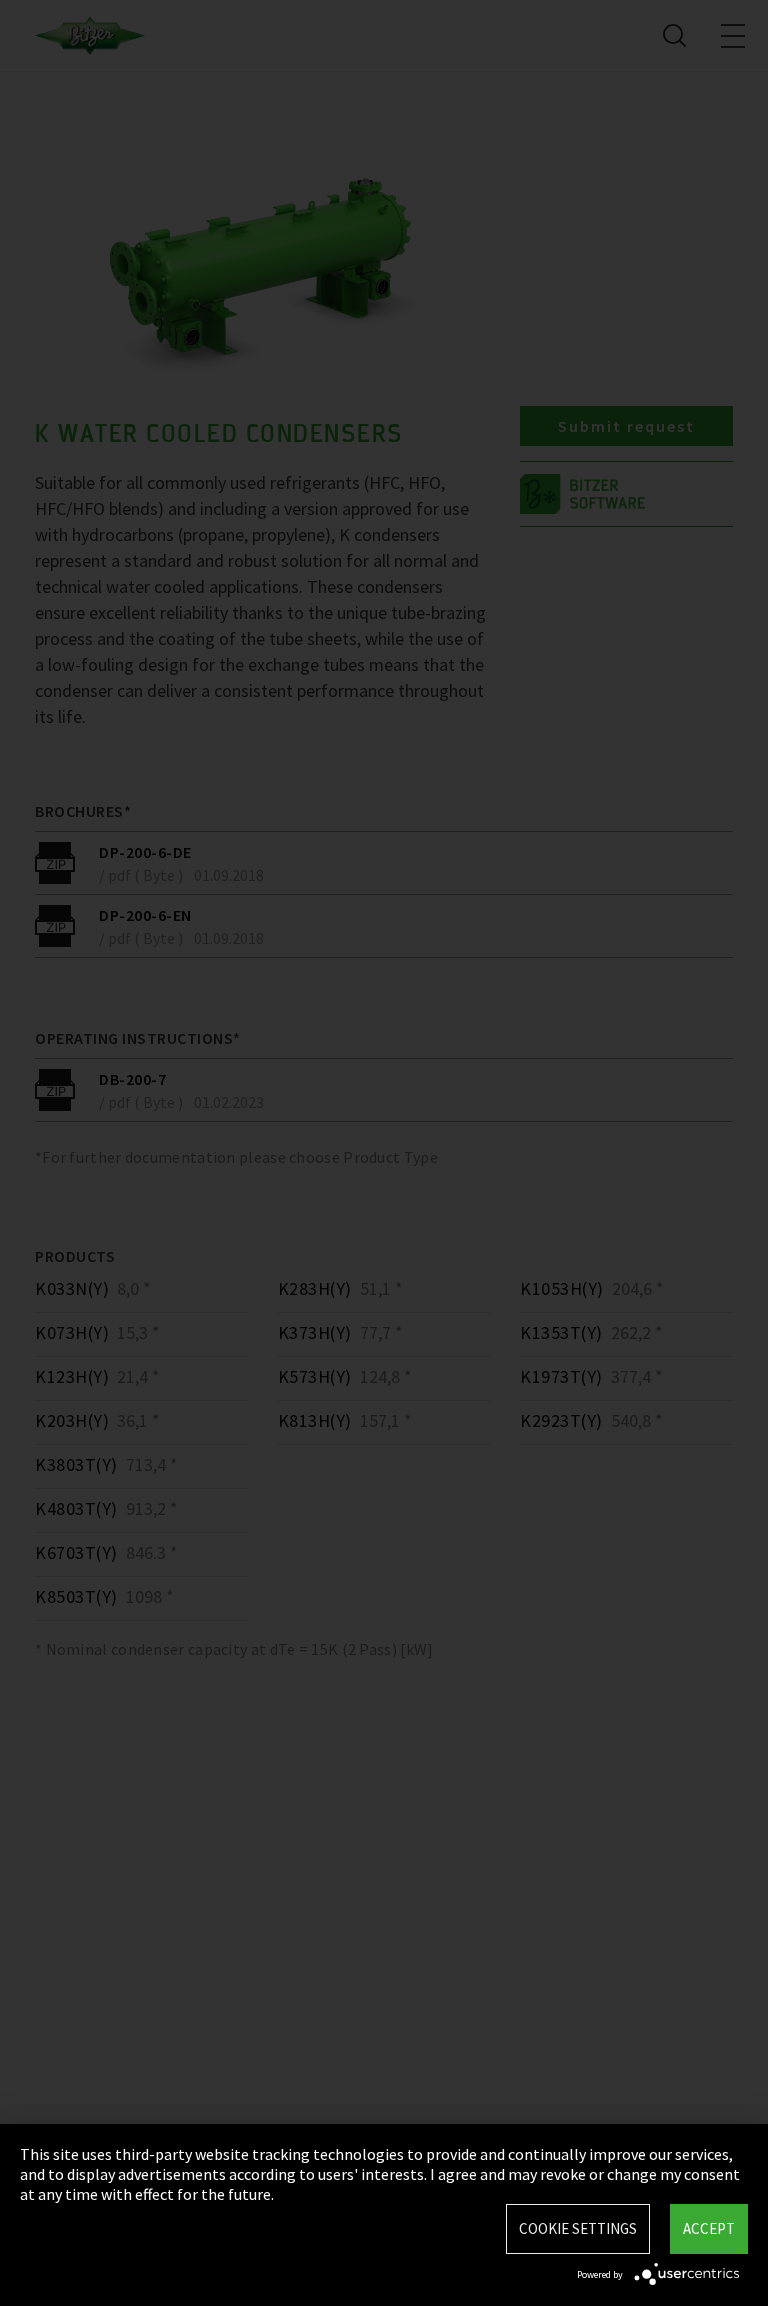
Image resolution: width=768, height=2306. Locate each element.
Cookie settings (578, 2228)
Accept (709, 2228)
